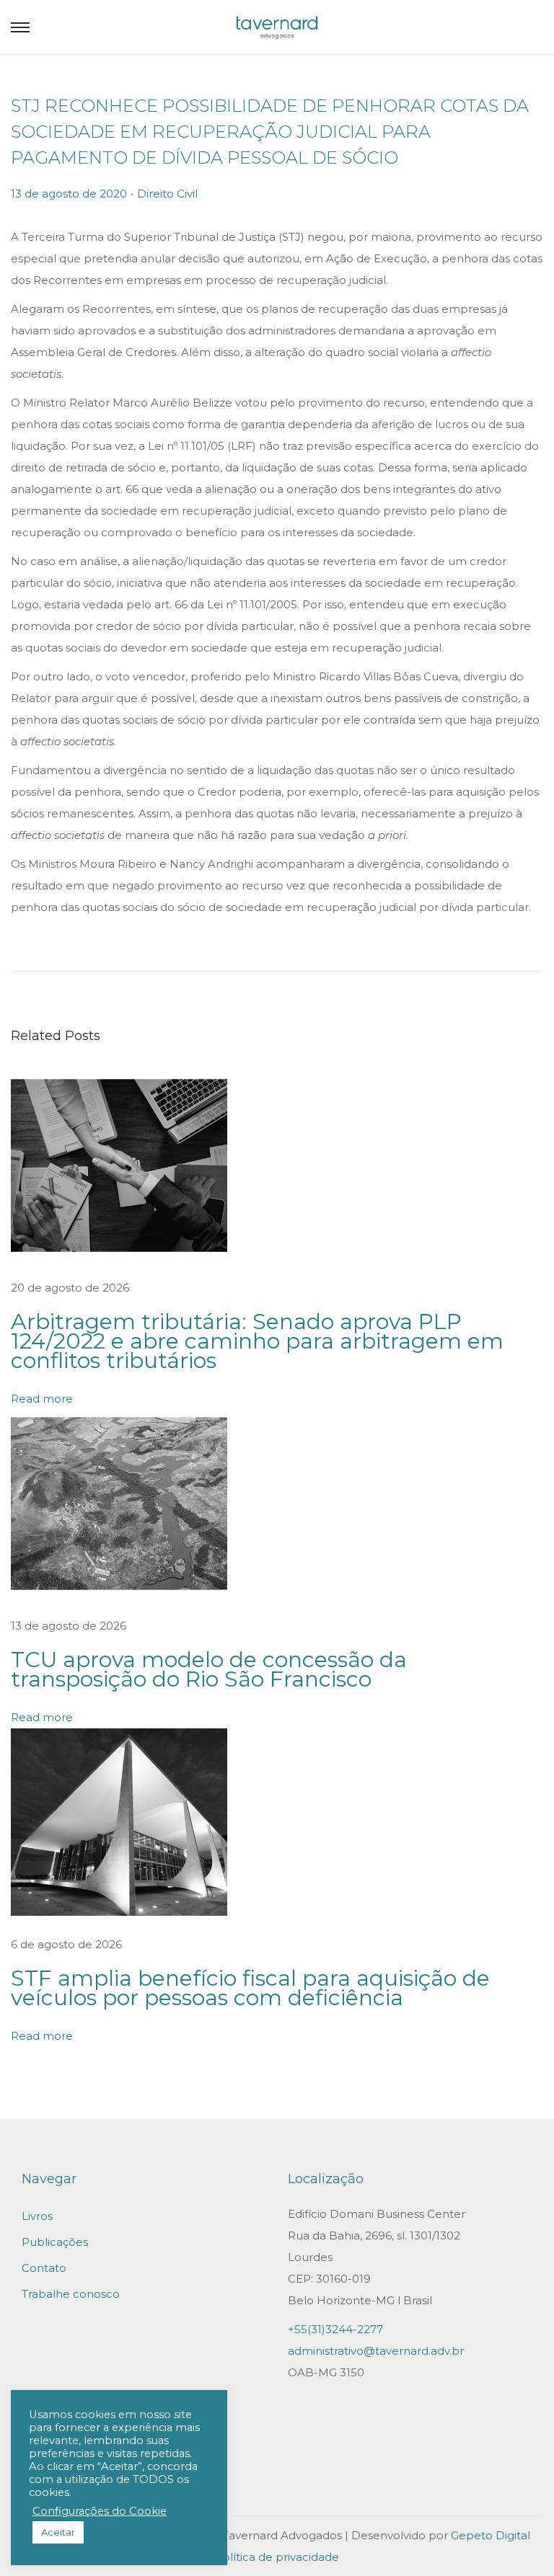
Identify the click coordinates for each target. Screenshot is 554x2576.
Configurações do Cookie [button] (100, 2511)
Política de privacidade (277, 2557)
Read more (42, 1399)
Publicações (55, 2242)
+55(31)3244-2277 (335, 2329)
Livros (37, 2216)
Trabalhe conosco (71, 2294)
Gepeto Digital (491, 2535)
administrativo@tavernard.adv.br (376, 2351)
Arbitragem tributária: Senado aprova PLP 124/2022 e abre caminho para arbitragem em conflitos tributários (257, 1341)
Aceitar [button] (58, 2532)
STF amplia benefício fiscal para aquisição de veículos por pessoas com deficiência (250, 1988)
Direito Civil (167, 194)
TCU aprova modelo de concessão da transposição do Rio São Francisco (209, 1669)
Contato (44, 2268)
